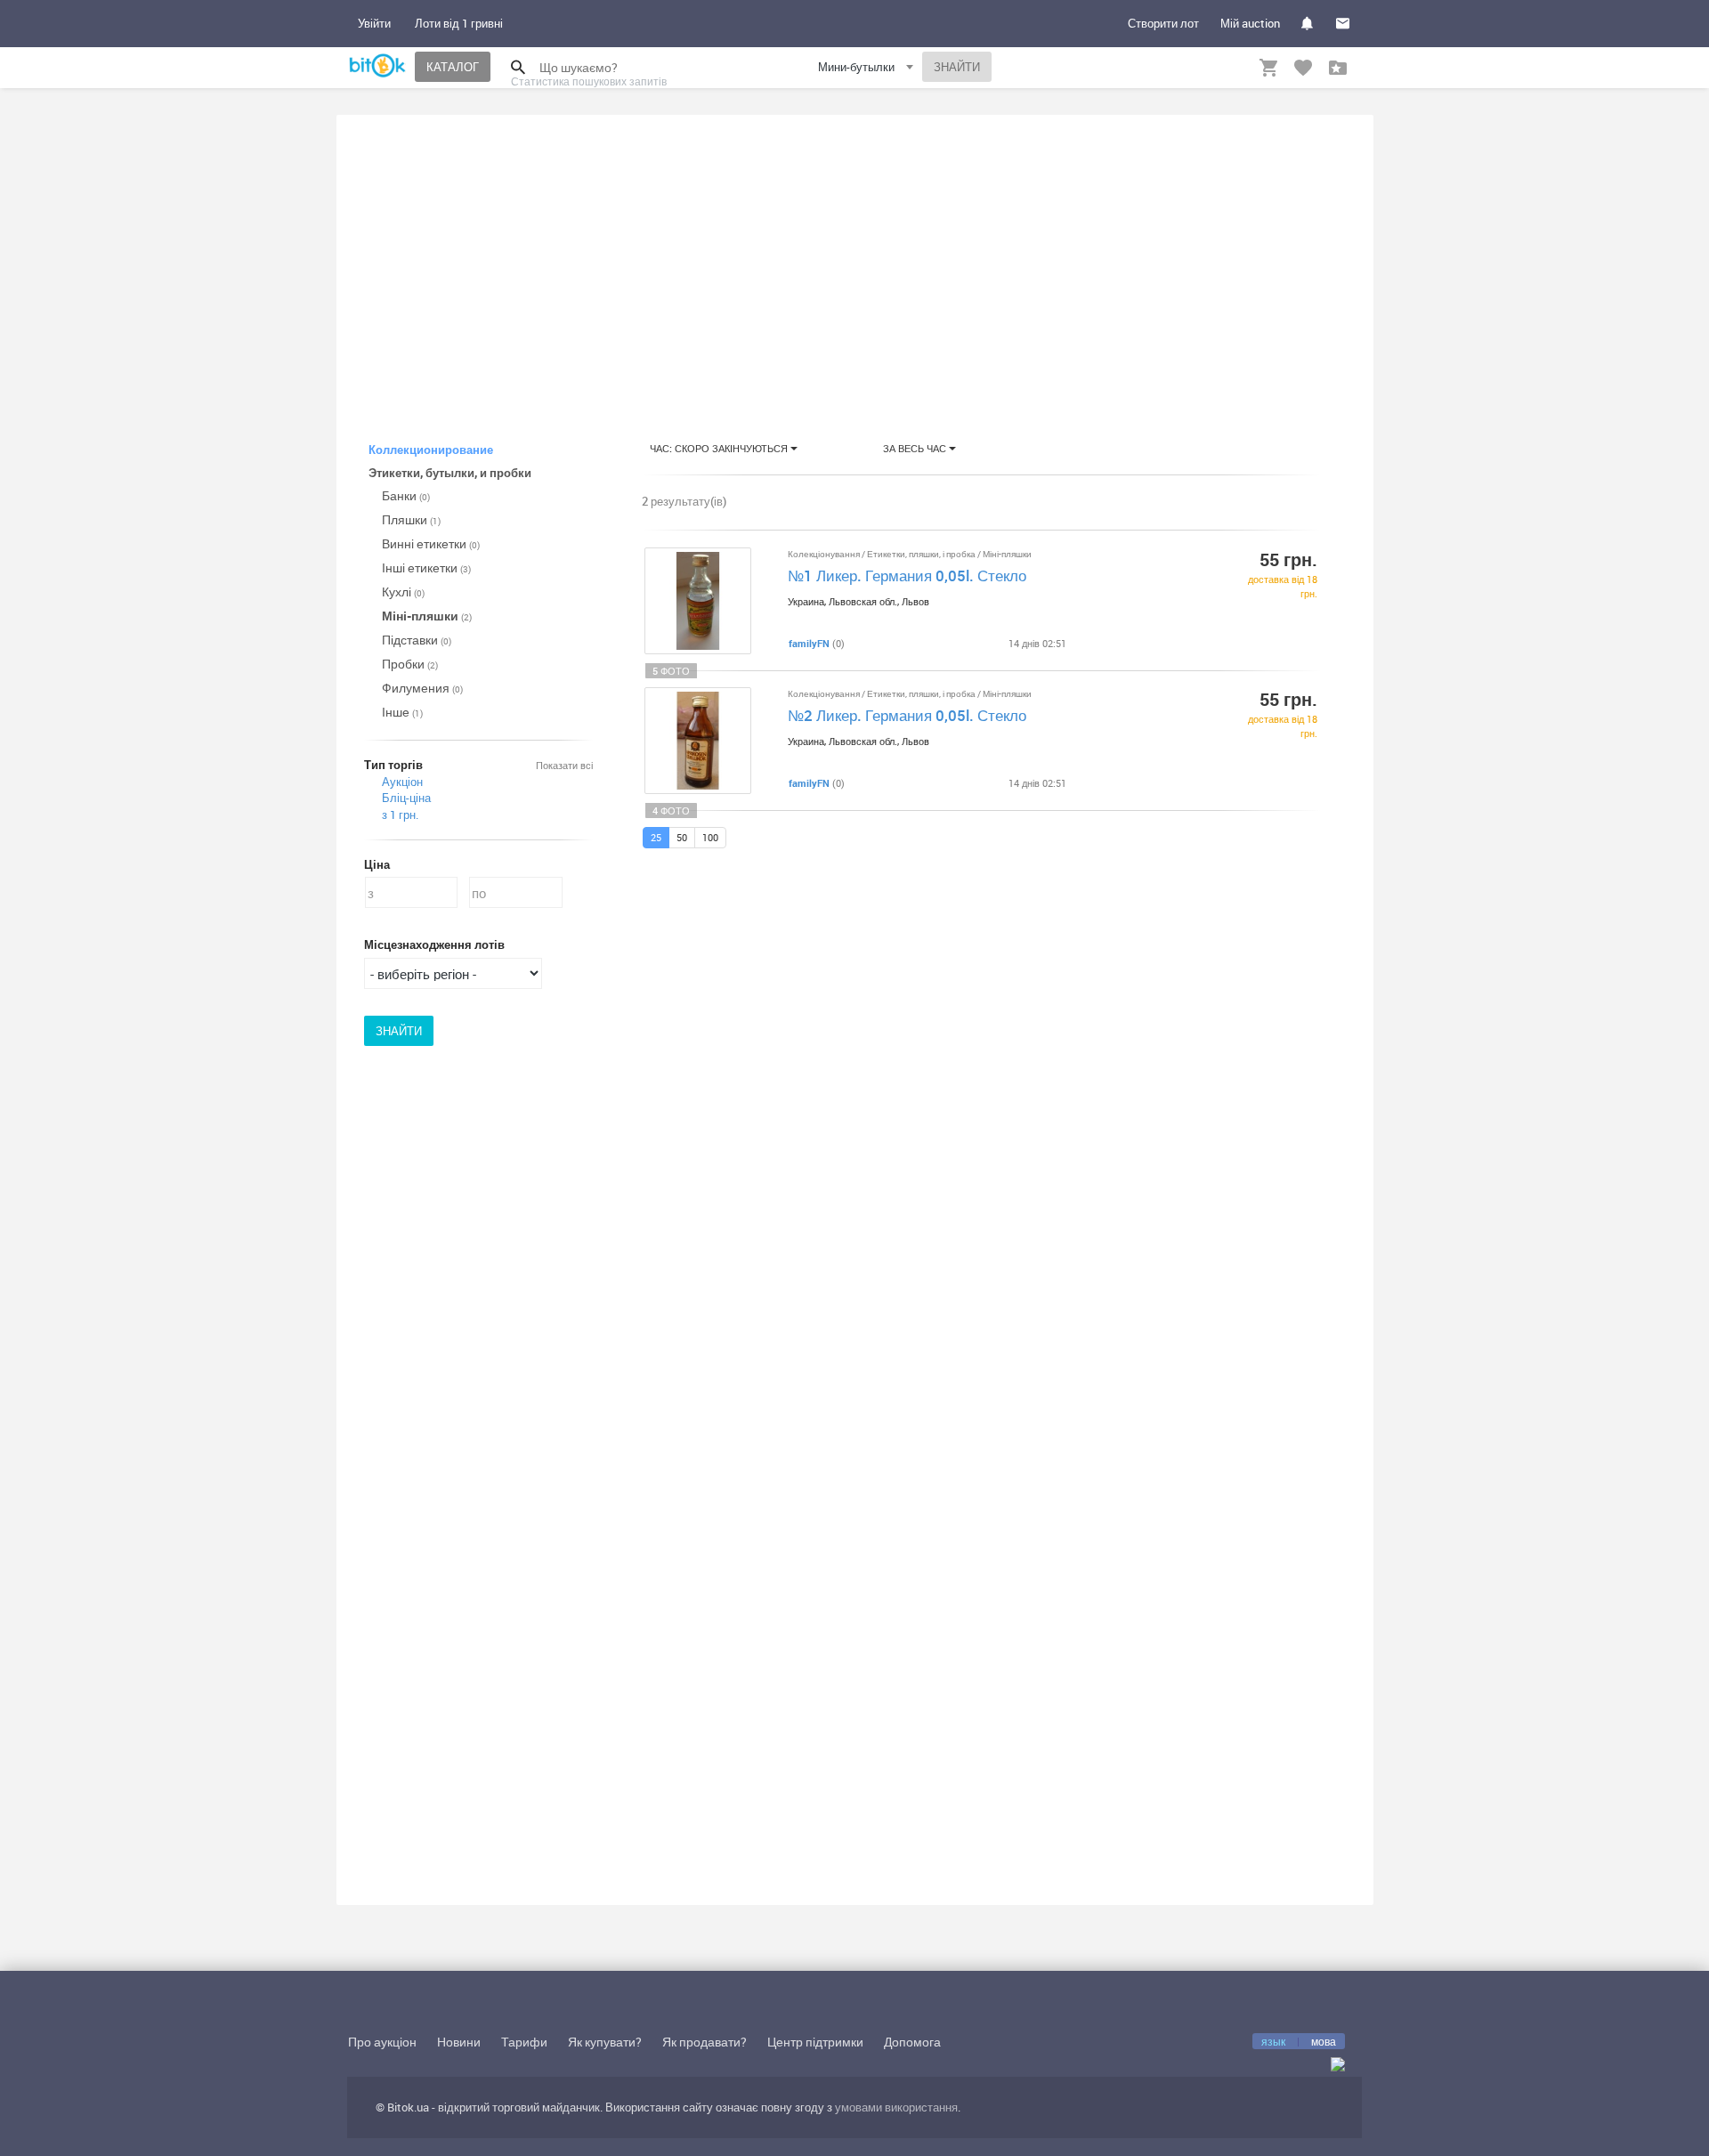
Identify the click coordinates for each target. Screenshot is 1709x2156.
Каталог (453, 67)
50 (682, 837)
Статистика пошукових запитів (589, 81)
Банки (406, 495)
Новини (459, 2042)
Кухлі (403, 592)
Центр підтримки (815, 2042)
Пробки (410, 664)
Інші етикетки (426, 567)
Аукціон (402, 782)
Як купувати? (605, 2042)
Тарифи (524, 2042)
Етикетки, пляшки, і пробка (922, 554)
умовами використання (896, 2107)
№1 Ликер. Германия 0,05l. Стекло (907, 575)
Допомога (912, 2042)
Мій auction (1250, 23)
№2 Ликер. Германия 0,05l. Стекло (907, 715)
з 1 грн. (400, 815)
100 (710, 837)
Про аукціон (382, 2042)
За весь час (916, 448)
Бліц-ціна (406, 798)
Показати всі (564, 765)
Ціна (377, 864)
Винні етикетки (431, 543)
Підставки (417, 640)
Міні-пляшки (427, 616)
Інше (402, 712)
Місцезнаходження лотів (434, 944)
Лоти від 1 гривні (459, 23)
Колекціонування (825, 554)
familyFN (809, 643)
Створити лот (1163, 23)
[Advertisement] (855, 262)
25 (656, 837)
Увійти (374, 23)
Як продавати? (705, 2042)
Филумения (422, 688)
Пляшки (411, 519)
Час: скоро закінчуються (720, 448)
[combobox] (868, 70)
